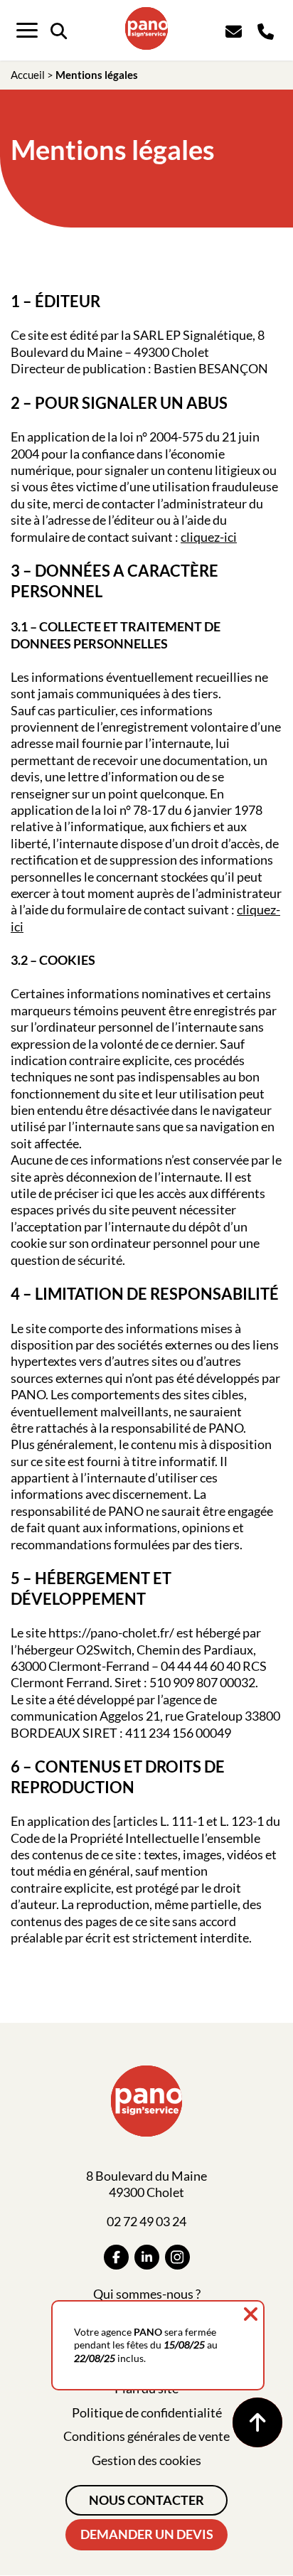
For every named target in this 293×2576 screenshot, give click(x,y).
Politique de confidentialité (147, 2412)
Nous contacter (146, 2500)
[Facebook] (116, 2257)
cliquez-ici (209, 537)
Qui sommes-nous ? (147, 2294)
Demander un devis (147, 2534)
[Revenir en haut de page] (257, 2422)
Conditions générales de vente (146, 2436)
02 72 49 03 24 (146, 2221)
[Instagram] (177, 2257)
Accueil (28, 75)
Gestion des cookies (146, 2460)
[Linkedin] (147, 2257)
